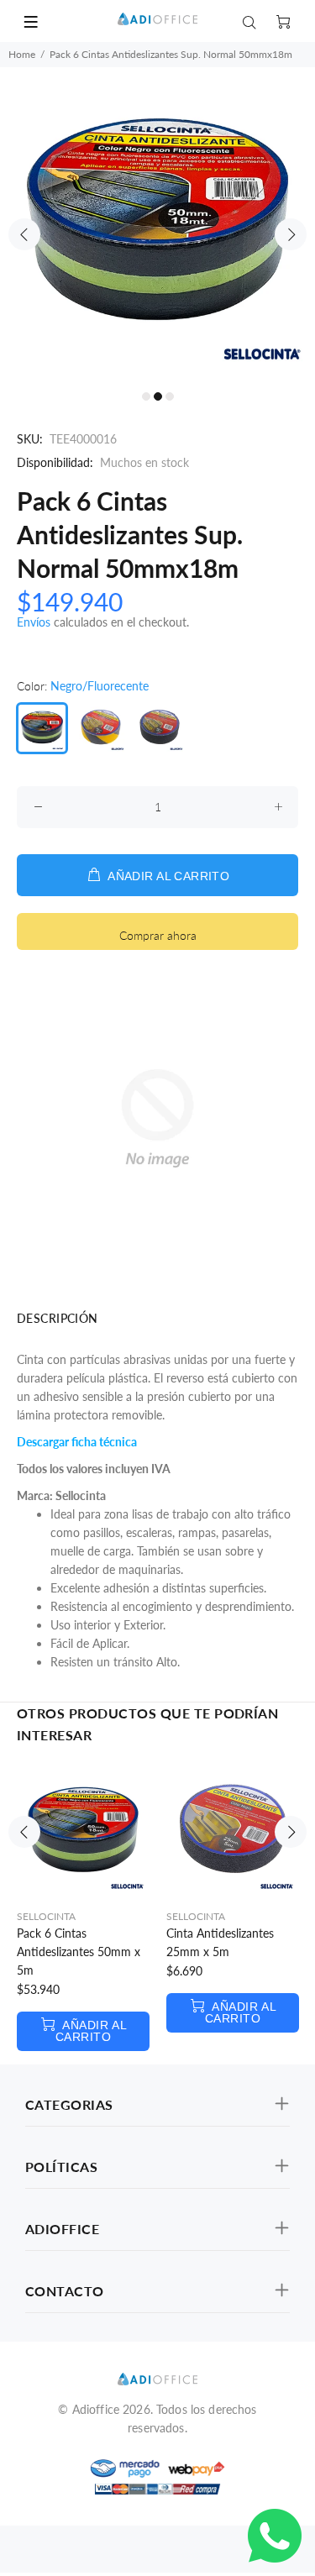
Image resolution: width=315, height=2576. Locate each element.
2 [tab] (158, 396)
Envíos (34, 622)
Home (22, 54)
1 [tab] (146, 396)
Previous (24, 234)
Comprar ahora (158, 935)
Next (291, 234)
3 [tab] (170, 396)
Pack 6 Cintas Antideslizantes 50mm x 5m (79, 1952)
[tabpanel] (157, 225)
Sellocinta (46, 1916)
